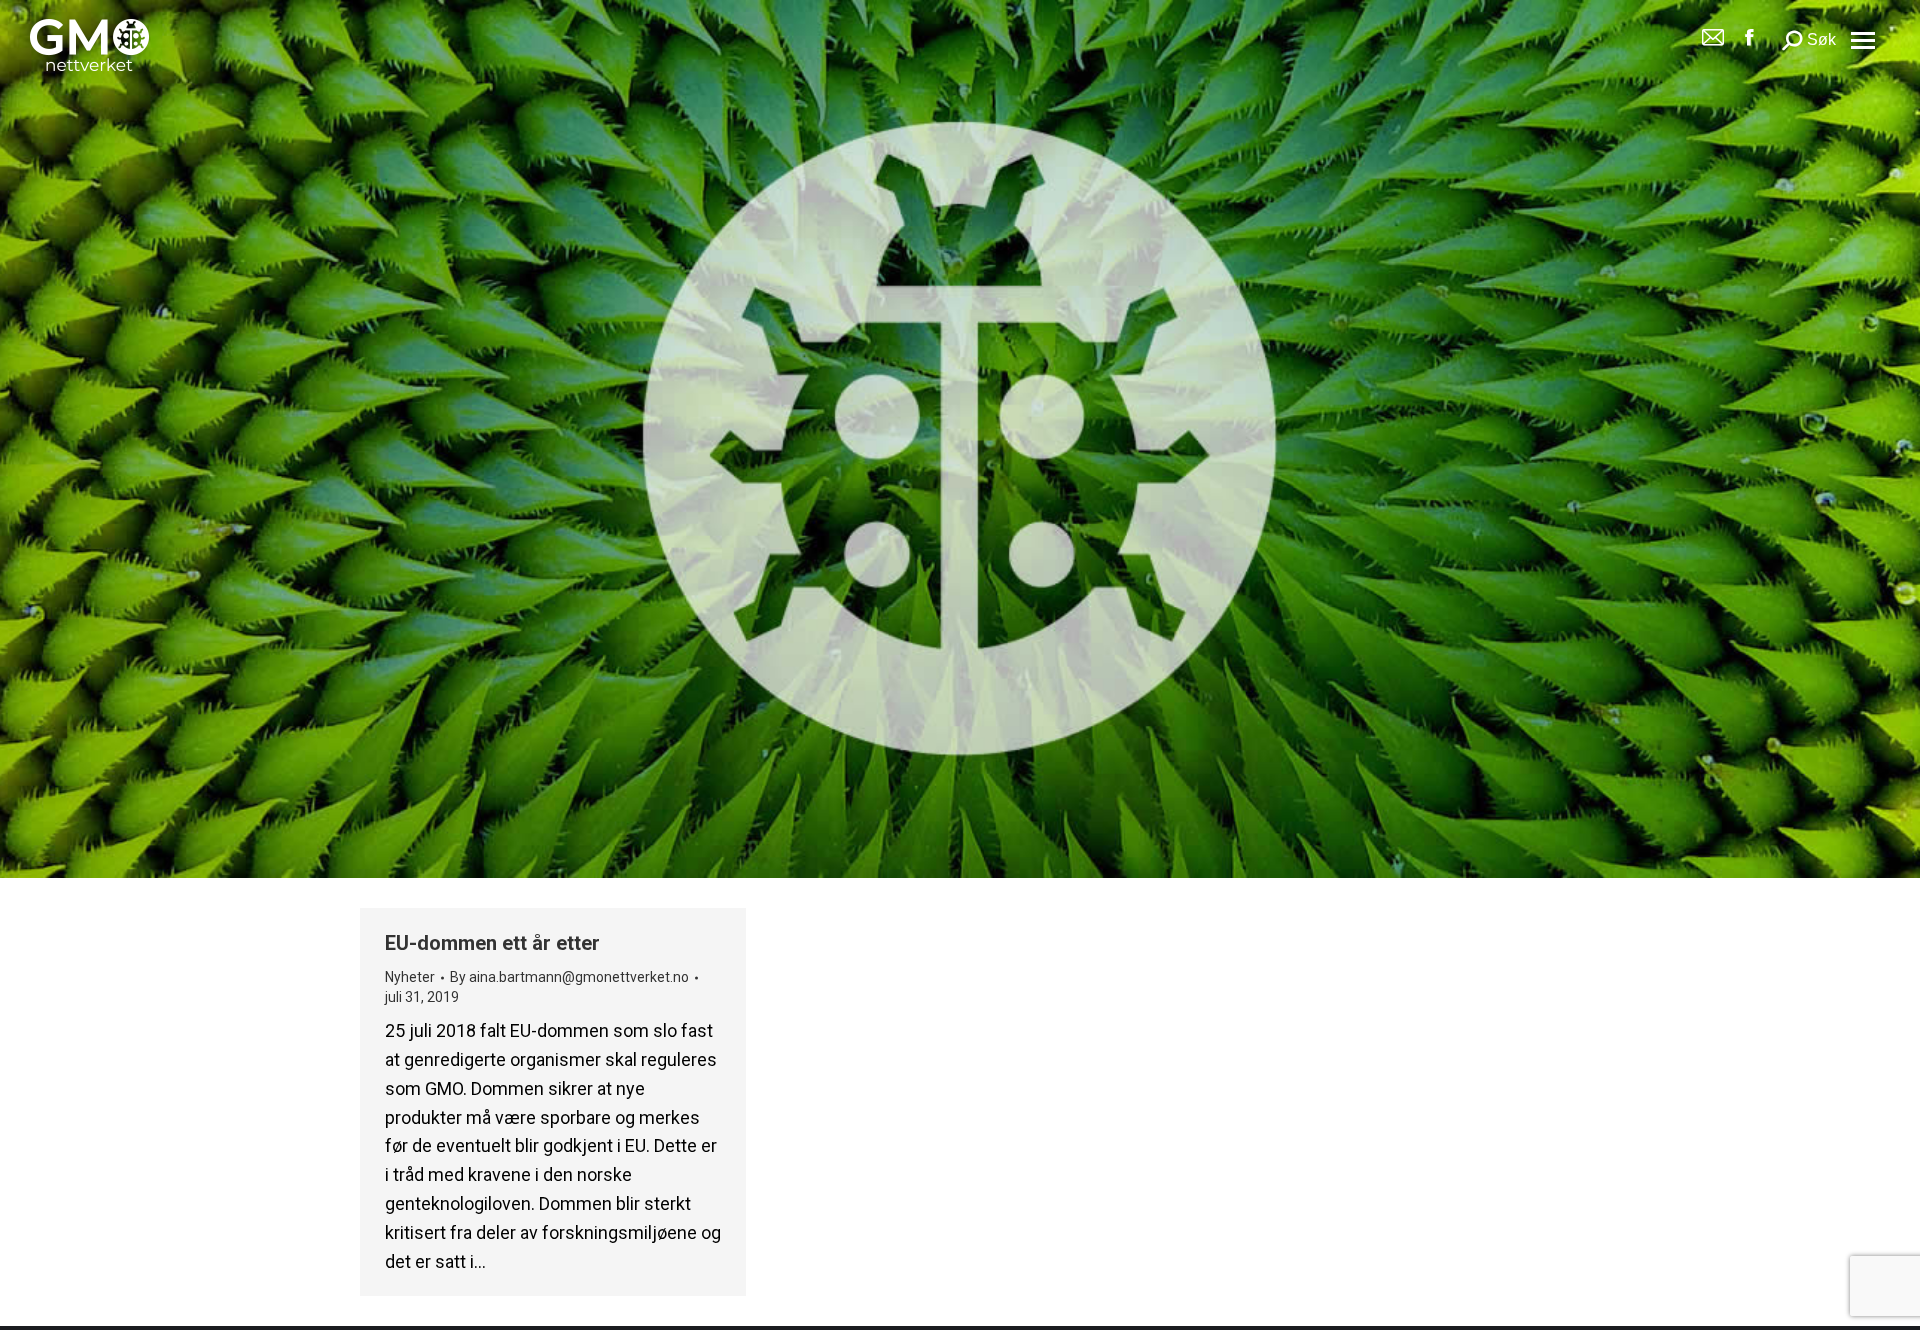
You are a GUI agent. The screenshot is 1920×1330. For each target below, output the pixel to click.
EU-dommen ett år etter (492, 943)
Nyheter (410, 977)
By (569, 977)
